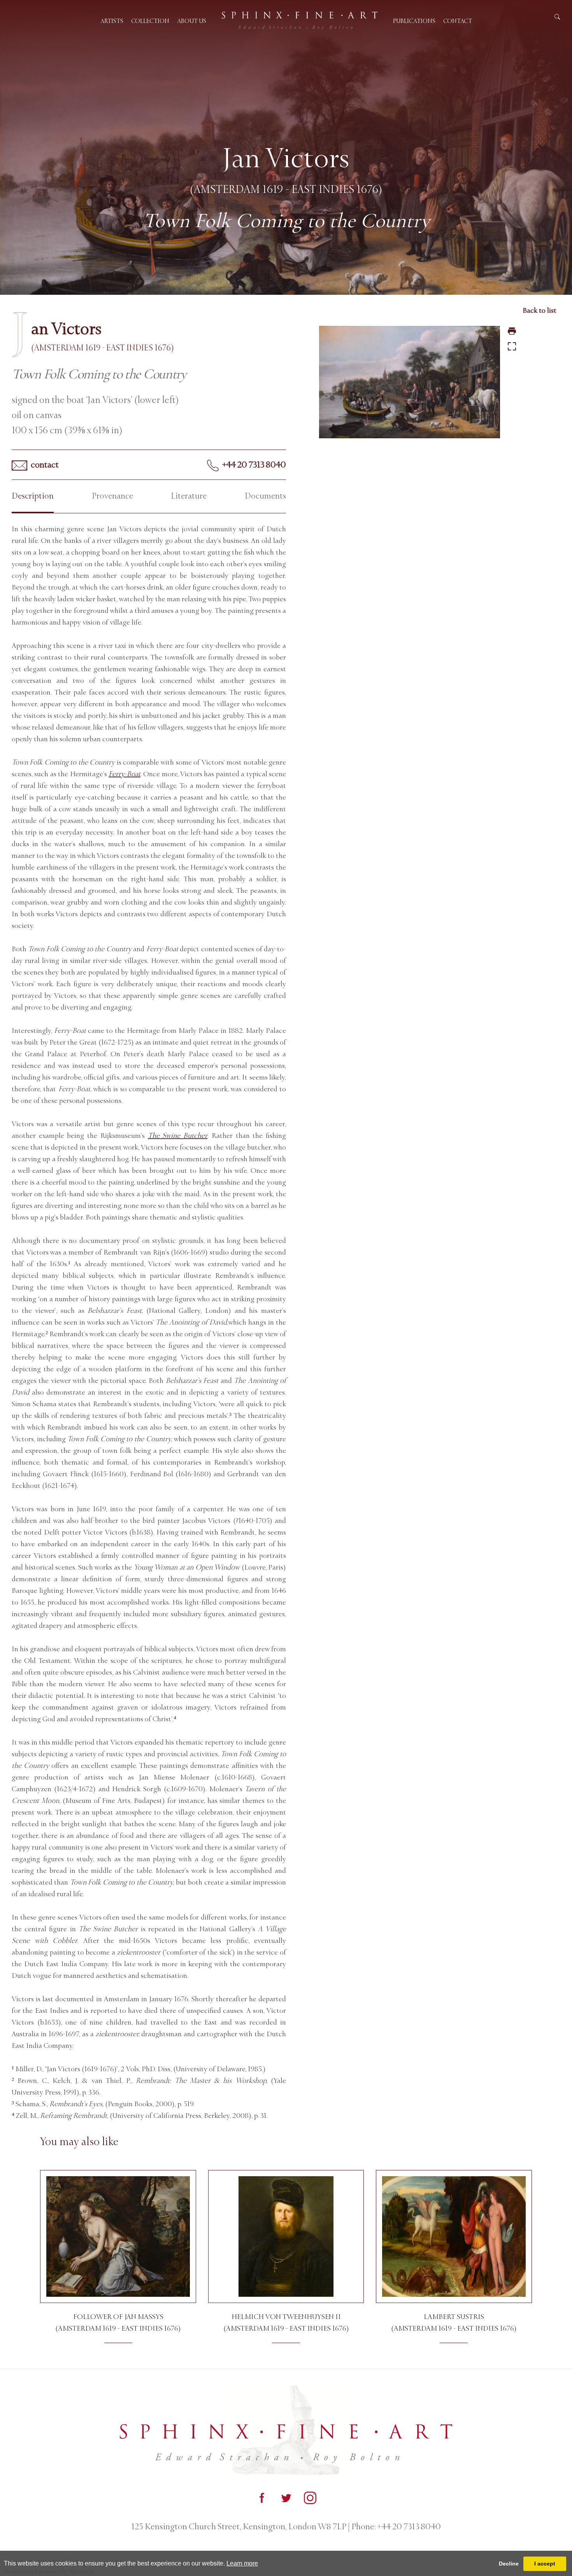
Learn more (242, 2563)
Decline (509, 2564)
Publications (414, 21)
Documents (265, 496)
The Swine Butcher (178, 1136)
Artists (112, 21)
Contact (458, 21)
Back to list (540, 310)
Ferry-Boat (125, 774)
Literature (189, 496)
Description (33, 496)
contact (44, 465)
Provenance (112, 496)
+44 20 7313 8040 (253, 465)
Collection (150, 21)
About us (192, 21)
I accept (545, 2564)
